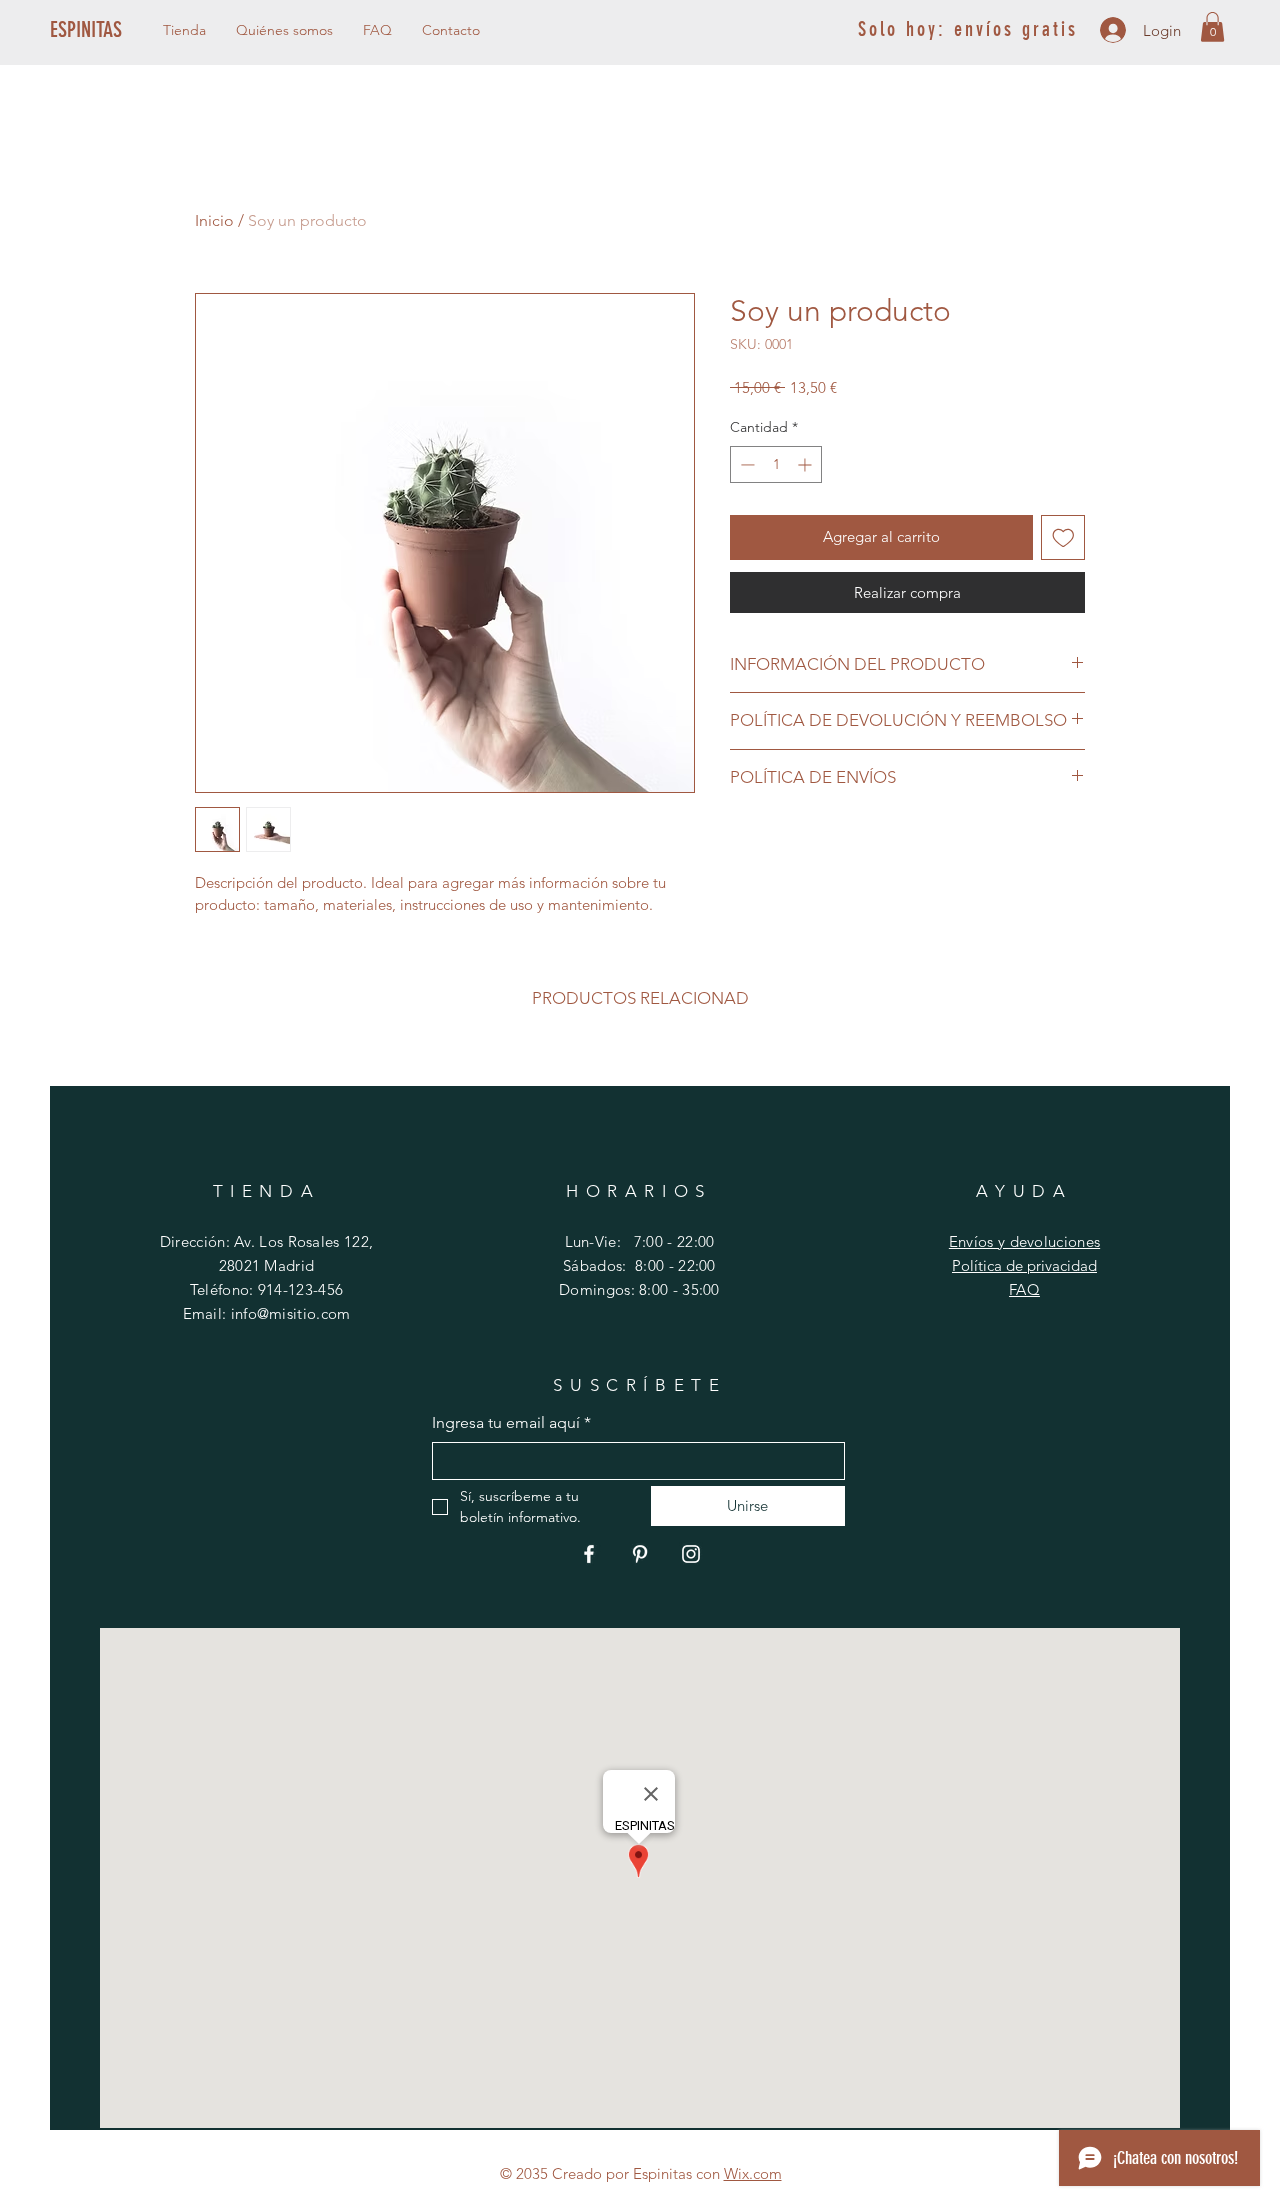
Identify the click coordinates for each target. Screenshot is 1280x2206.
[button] (1212, 27)
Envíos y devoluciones (1024, 1241)
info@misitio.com (291, 1313)
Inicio (214, 220)
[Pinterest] (640, 1554)
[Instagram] (691, 1554)
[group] (640, 1059)
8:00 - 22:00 (675, 1265)
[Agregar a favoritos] (1063, 537)
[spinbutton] (776, 464)
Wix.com (753, 2173)
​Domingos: (599, 1289)
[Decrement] (745, 464)
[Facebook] (589, 1554)
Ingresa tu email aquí (511, 1422)
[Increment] (806, 464)
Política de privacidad (1024, 1265)
